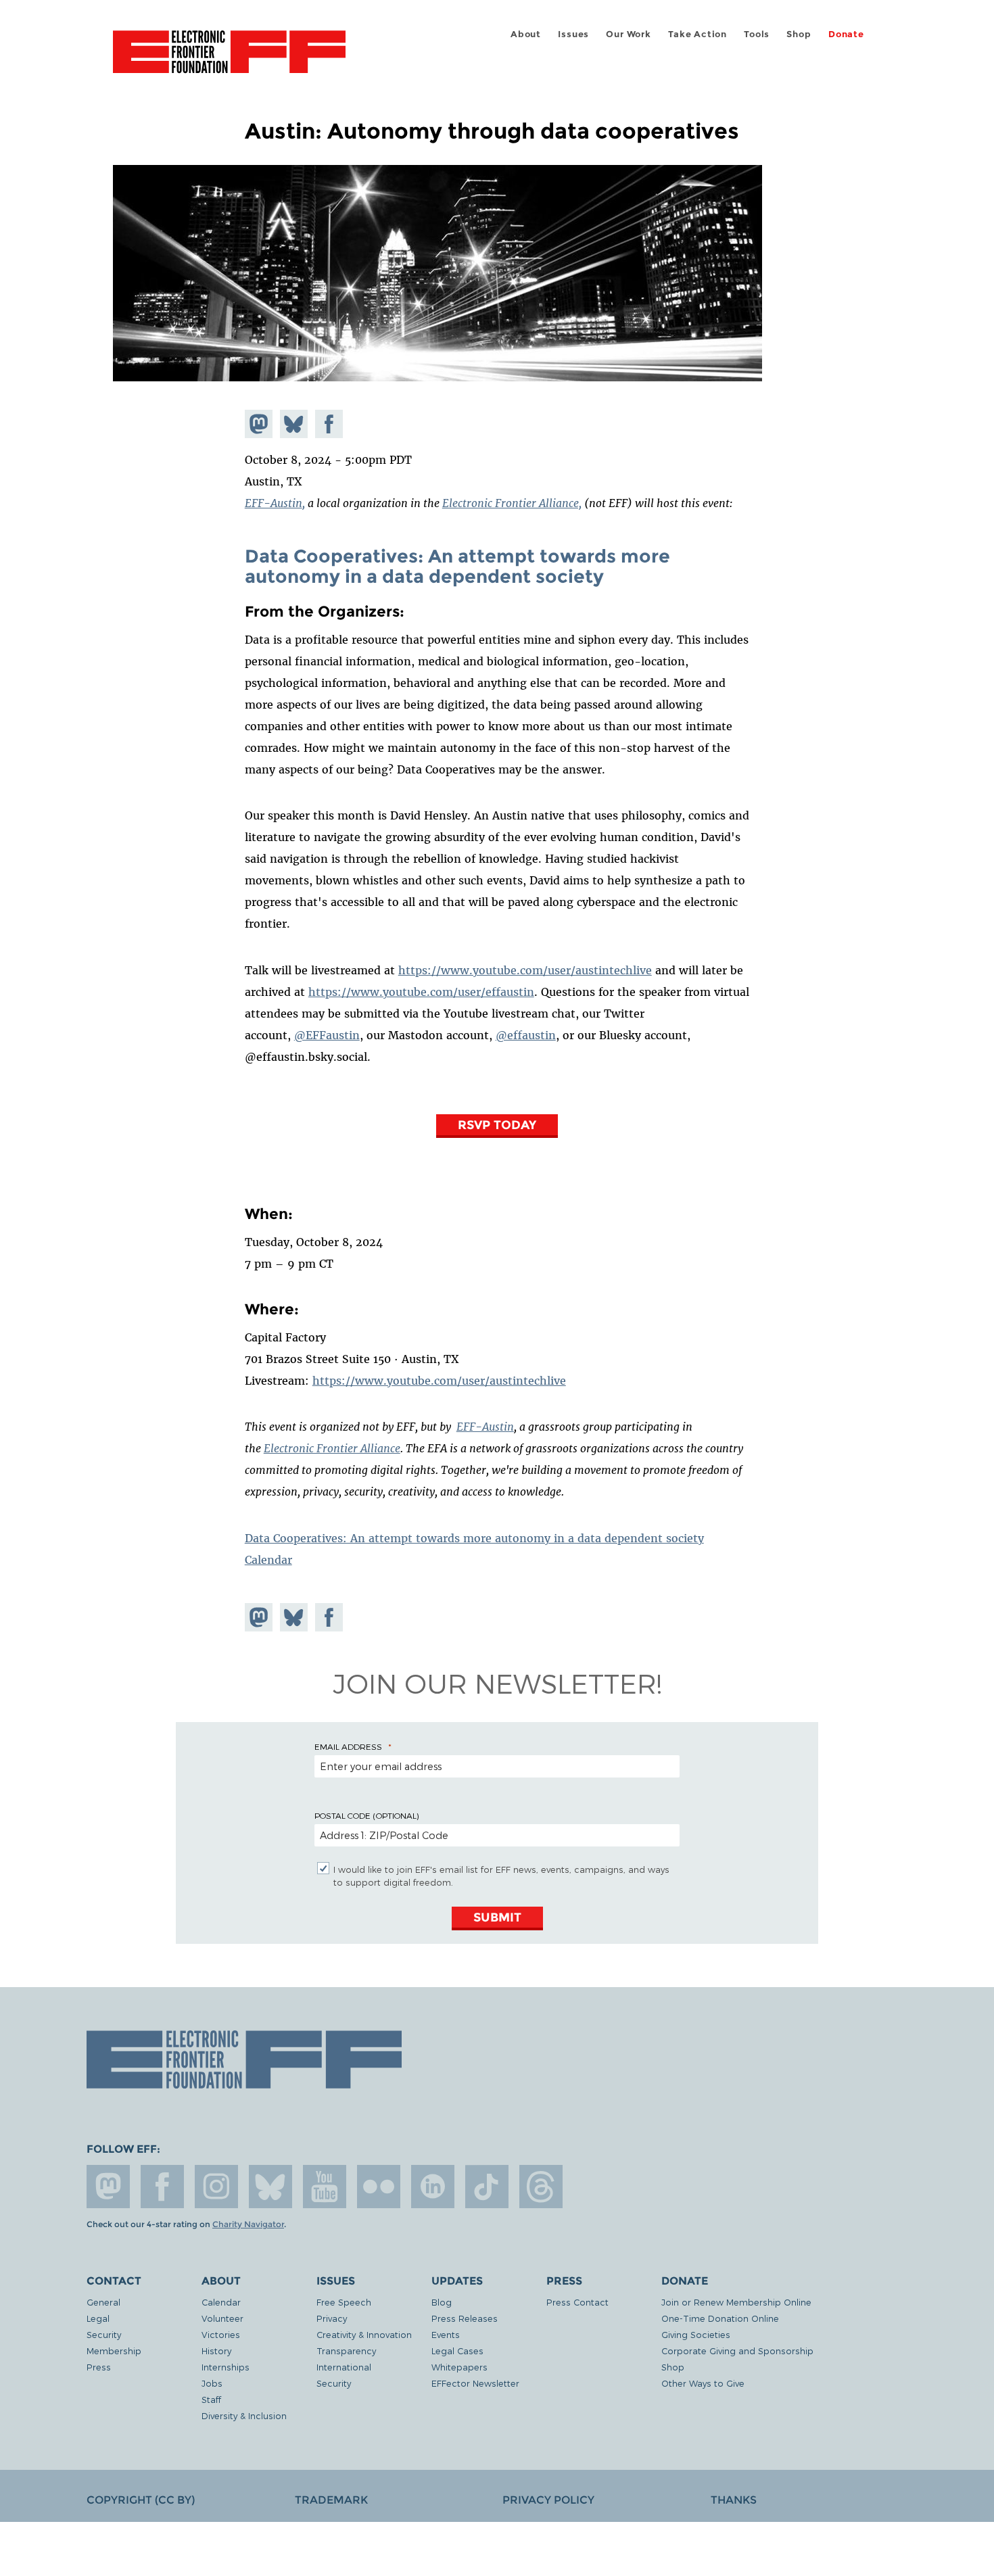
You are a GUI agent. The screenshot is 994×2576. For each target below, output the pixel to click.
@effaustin (526, 1035)
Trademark (331, 2500)
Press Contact (577, 2302)
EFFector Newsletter (475, 2383)
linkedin (433, 2187)
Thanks (734, 2500)
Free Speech (344, 2302)
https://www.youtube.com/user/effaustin (421, 992)
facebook (162, 2187)
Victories (221, 2334)
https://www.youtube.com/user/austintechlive (525, 970)
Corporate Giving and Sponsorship (737, 2351)
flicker (379, 2187)
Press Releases (465, 2318)
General (103, 2302)
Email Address (348, 1746)
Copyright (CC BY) (141, 2500)
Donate (846, 34)
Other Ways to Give (703, 2383)
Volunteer (222, 2318)
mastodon (108, 2187)
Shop (799, 34)
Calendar (268, 1560)
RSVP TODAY (497, 1125)
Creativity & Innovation (364, 2334)
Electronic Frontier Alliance (332, 1448)
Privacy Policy (548, 2500)
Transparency (346, 2351)
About (526, 34)
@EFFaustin (327, 1035)
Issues (573, 34)
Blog (442, 2302)
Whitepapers (459, 2367)
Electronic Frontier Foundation (229, 59)
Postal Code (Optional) (366, 1815)
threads (541, 2187)
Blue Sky (270, 2187)
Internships (226, 2367)
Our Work (628, 34)
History (216, 2351)
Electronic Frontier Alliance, (512, 503)
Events (446, 2334)
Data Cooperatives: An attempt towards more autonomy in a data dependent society (457, 566)
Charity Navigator (248, 2224)
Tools (757, 34)
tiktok (487, 2187)
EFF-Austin (274, 503)
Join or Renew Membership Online (736, 2302)
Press (99, 2367)
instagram (216, 2187)
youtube (325, 2187)
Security (104, 2334)
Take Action (697, 34)
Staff (211, 2399)
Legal (98, 2318)
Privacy (332, 2318)
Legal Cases (457, 2351)
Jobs (212, 2383)
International (344, 2367)
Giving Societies (696, 2334)
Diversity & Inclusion (244, 2415)
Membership (114, 2351)
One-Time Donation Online (720, 2318)
